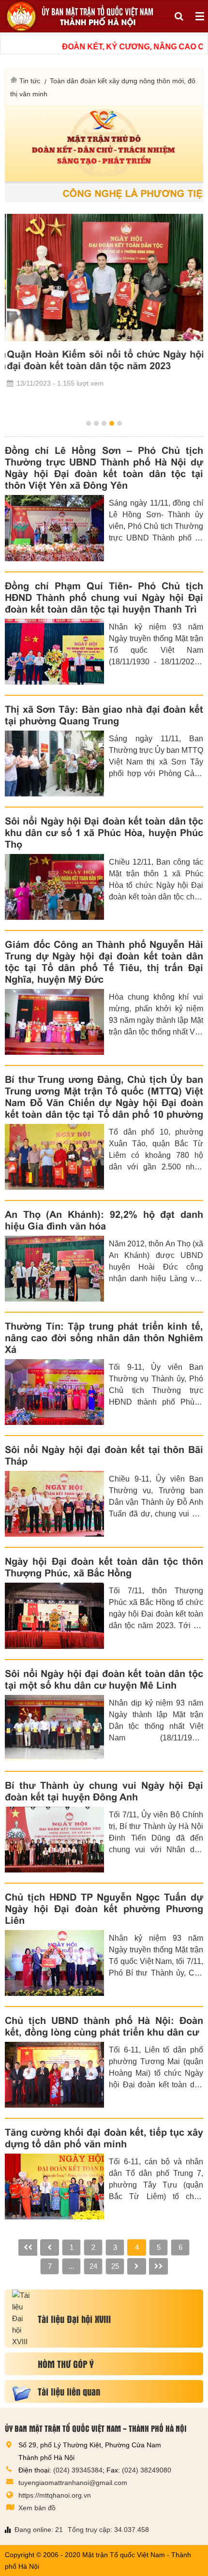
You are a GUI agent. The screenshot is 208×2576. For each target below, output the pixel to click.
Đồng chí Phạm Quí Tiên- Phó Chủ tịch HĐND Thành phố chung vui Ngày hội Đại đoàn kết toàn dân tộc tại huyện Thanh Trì (104, 598)
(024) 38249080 (147, 2470)
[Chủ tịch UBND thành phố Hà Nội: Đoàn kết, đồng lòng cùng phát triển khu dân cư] (54, 2075)
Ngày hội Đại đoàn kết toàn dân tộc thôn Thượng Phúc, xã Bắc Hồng (104, 1567)
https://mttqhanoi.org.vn (55, 2495)
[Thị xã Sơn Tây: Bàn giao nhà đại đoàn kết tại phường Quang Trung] (54, 764)
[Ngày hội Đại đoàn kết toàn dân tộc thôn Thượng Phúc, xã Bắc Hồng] (54, 1616)
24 (93, 2266)
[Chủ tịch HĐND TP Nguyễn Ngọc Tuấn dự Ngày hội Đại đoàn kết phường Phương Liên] (54, 1963)
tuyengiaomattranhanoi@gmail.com (73, 2483)
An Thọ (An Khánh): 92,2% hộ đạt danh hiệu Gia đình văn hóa (104, 1220)
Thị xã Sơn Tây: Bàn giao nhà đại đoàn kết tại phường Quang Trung (104, 715)
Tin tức (30, 81)
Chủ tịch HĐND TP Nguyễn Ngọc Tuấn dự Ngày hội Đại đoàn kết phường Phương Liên (104, 1909)
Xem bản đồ (37, 2508)
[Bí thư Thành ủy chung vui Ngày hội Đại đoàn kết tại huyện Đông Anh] (54, 1840)
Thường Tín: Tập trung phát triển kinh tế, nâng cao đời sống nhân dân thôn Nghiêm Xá (104, 1338)
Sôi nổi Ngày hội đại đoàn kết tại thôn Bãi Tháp (104, 1455)
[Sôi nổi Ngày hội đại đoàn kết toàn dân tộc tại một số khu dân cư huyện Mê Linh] (54, 1728)
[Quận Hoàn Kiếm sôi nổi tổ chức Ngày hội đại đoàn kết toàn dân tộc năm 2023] (104, 277)
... (72, 2266)
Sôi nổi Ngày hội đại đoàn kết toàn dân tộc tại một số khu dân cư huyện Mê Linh (104, 1679)
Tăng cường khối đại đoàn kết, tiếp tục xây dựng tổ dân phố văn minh (104, 2138)
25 (115, 2266)
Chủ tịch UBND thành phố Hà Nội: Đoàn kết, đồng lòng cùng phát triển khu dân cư (104, 2026)
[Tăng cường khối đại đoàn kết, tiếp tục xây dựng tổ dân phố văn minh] (54, 2187)
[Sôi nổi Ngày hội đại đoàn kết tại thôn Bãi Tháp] (54, 1504)
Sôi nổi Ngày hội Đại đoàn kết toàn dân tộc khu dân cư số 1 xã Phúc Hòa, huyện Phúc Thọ (104, 833)
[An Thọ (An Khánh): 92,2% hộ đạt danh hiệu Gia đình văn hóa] (54, 1269)
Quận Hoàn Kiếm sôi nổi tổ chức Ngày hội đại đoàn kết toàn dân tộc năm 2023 (104, 360)
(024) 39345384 (78, 2470)
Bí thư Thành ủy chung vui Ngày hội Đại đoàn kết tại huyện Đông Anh (104, 1791)
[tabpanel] (104, 301)
